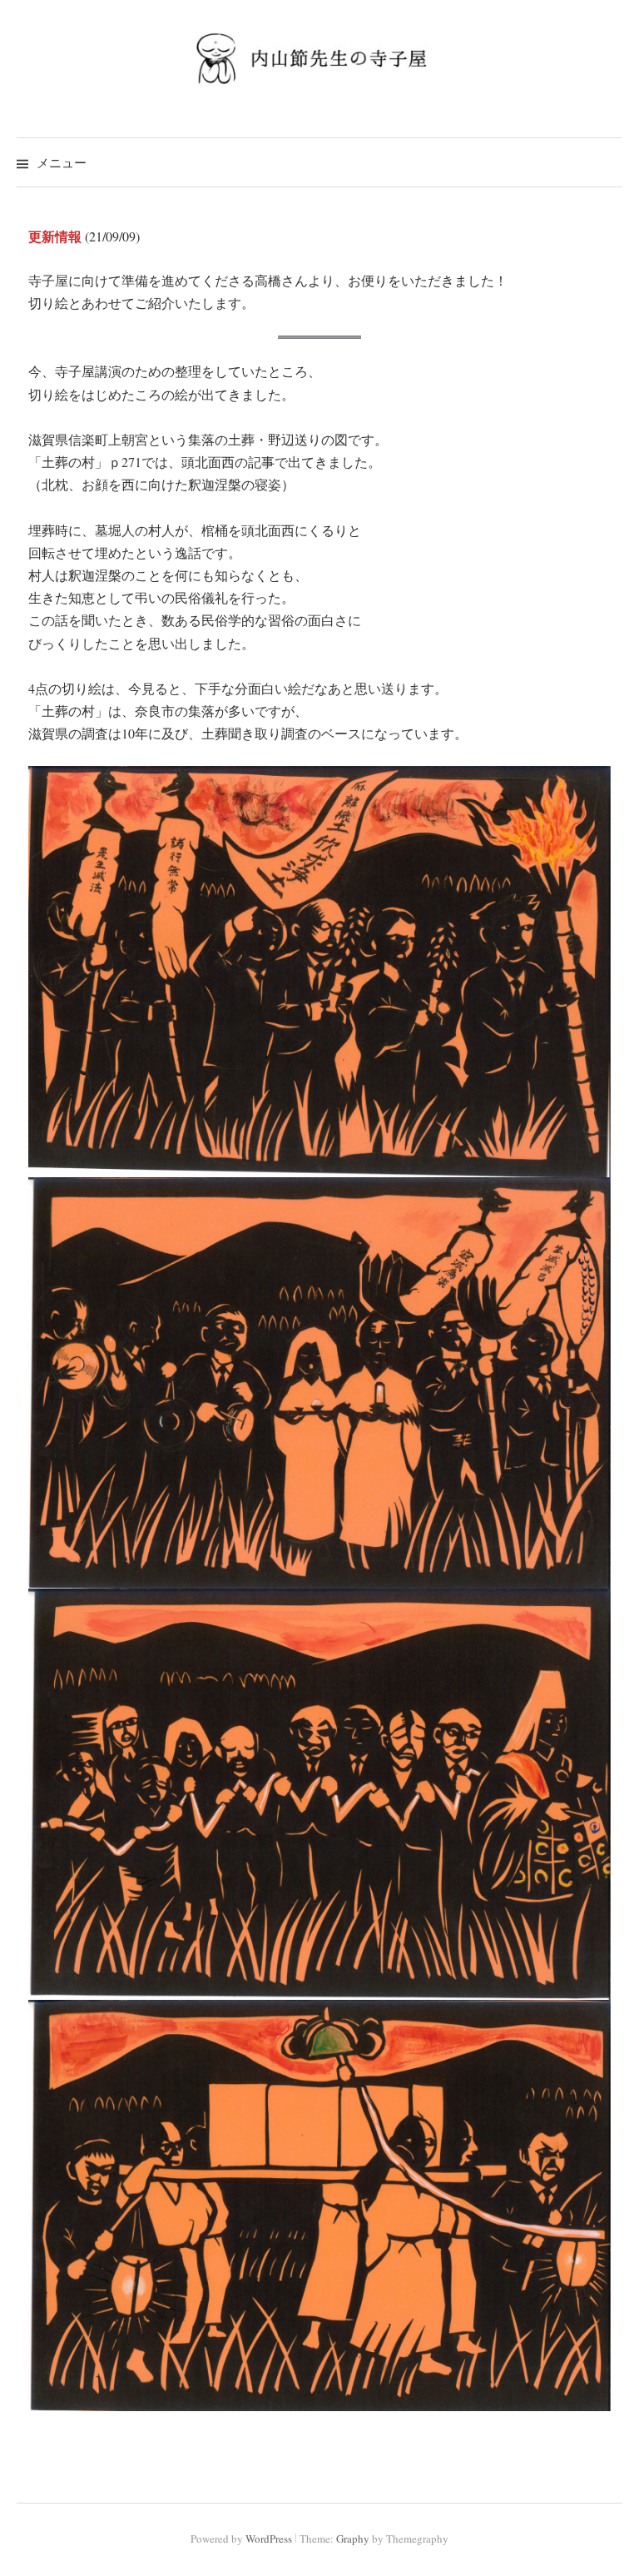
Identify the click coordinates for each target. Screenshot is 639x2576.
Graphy (353, 2539)
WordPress (269, 2539)
